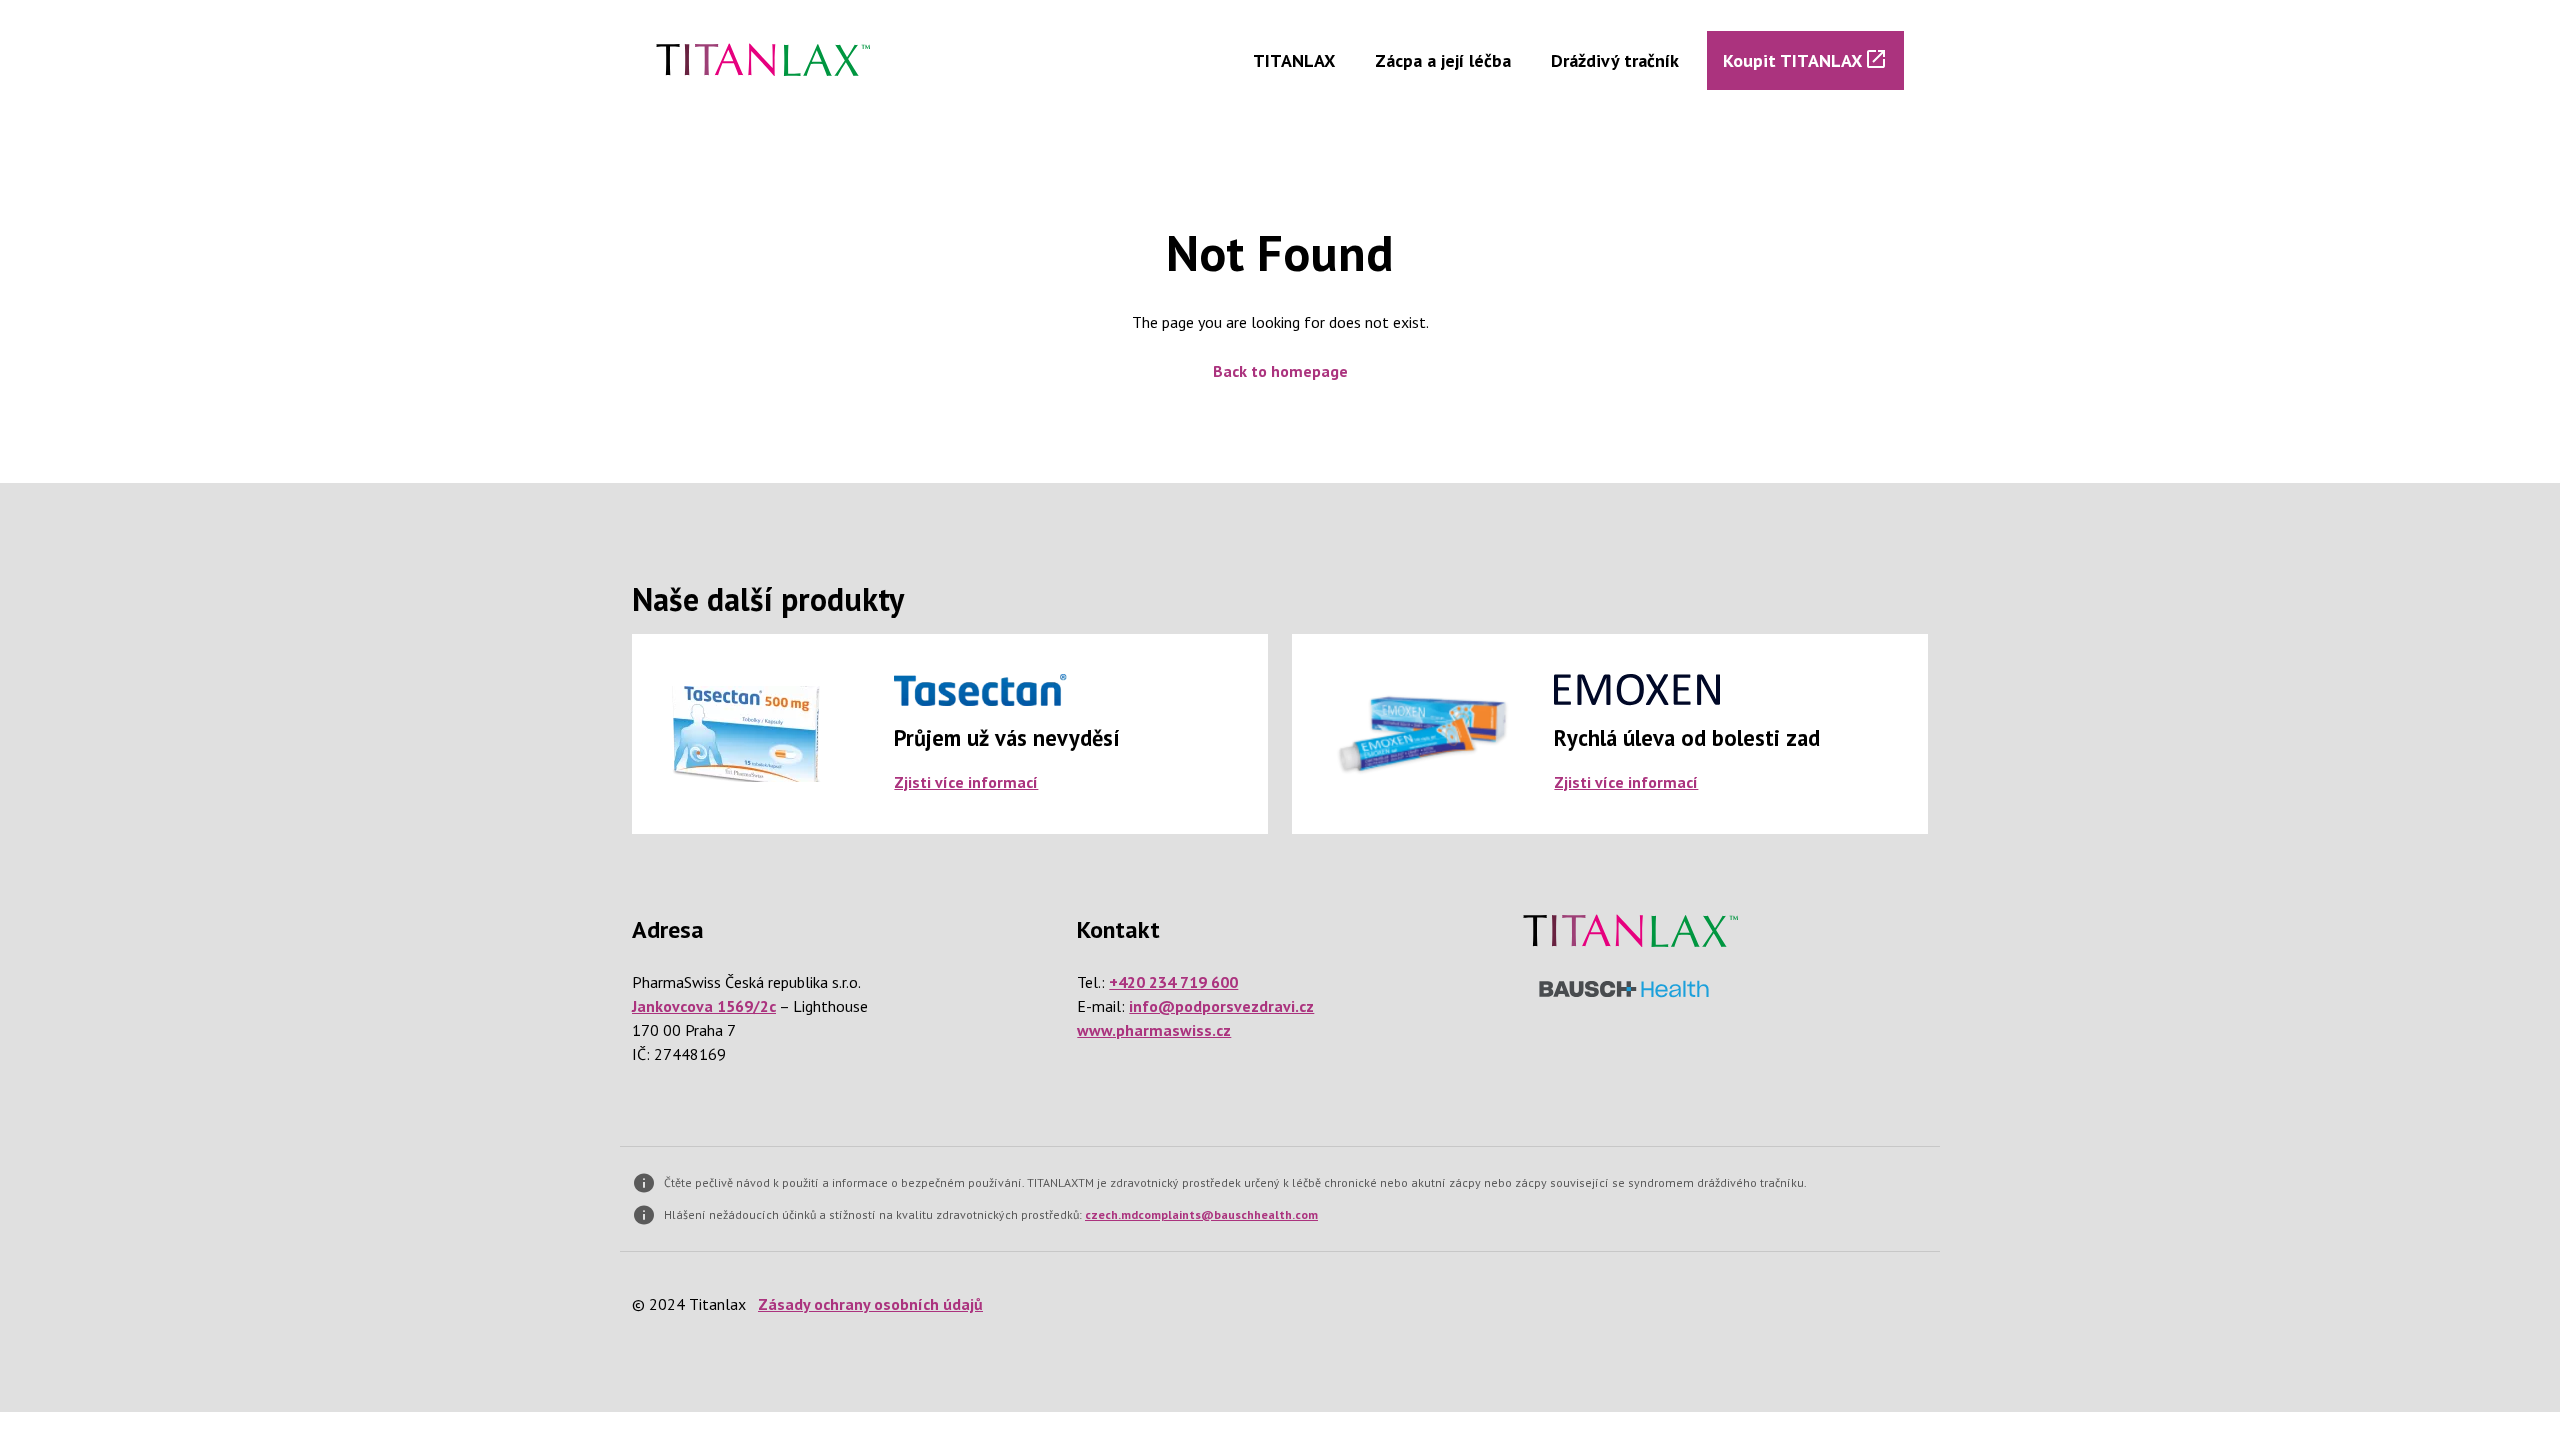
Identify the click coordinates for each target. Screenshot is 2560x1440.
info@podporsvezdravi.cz (1221, 1006)
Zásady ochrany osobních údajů (870, 1304)
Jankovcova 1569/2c (704, 1006)
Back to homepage (1280, 371)
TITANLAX (1294, 60)
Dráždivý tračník (1615, 60)
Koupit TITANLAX (1792, 60)
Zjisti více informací (966, 782)
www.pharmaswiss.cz (1154, 1030)
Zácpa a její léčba (1443, 60)
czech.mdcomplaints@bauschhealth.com (1201, 1214)
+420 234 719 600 (1173, 982)
